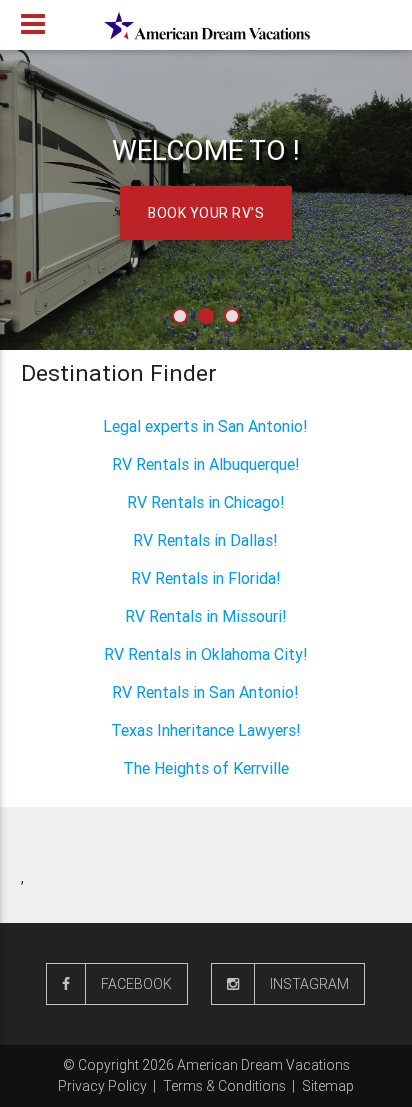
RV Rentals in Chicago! (206, 502)
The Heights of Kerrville (206, 768)
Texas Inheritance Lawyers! (206, 730)
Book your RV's (206, 213)
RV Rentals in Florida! (206, 578)
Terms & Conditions (224, 1086)
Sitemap (328, 1086)
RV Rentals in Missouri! (206, 616)
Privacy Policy (102, 1086)
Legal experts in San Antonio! (205, 426)
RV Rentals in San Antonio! (205, 692)
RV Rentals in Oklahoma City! (206, 654)
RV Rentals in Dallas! (205, 540)
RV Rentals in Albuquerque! (206, 464)
